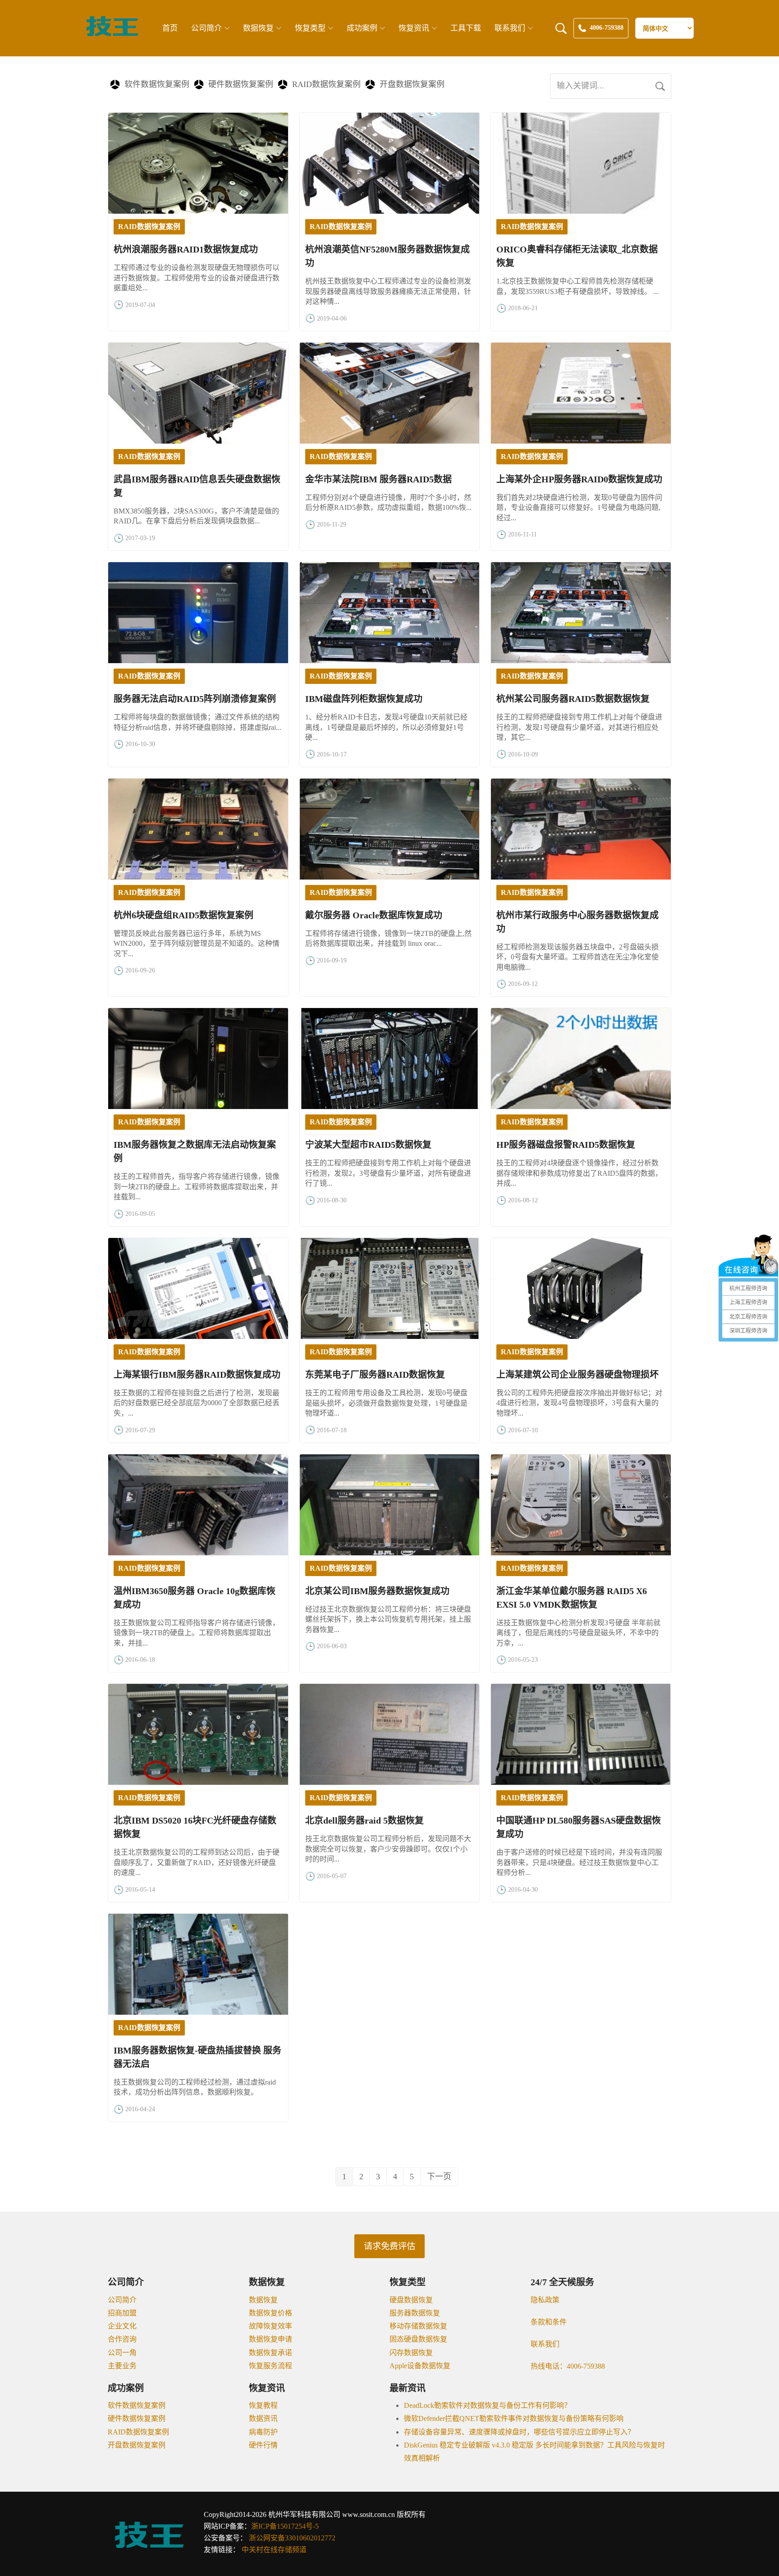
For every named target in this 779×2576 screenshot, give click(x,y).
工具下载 (466, 28)
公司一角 (122, 2353)
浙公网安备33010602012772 (292, 2538)
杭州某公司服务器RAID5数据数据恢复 (573, 699)
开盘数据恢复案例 (412, 84)
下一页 (439, 2177)
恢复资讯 (414, 28)
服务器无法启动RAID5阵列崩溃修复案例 (195, 699)
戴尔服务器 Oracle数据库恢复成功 (374, 915)
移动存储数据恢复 (418, 2326)
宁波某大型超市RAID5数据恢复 (368, 1145)
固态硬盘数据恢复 (418, 2339)
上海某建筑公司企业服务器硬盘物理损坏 (577, 1375)
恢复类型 (310, 28)
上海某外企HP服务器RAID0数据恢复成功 (579, 479)
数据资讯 (263, 2418)
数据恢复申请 (270, 2339)
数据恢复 (258, 28)
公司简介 (206, 28)
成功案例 (362, 28)
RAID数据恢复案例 (326, 84)
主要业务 (122, 2366)
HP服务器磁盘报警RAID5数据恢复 (566, 1145)
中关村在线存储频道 (274, 2550)
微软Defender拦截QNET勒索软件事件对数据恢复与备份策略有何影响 (514, 2418)
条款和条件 (549, 2322)
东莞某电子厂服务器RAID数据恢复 (375, 1375)
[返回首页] (112, 35)
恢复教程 (263, 2405)
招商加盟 (122, 2313)
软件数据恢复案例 (157, 84)
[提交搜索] (660, 86)
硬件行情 (263, 2445)
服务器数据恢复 (415, 2313)
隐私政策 (545, 2300)
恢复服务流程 (270, 2366)
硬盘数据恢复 (411, 2300)
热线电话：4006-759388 (568, 2366)
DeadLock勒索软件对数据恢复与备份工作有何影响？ (488, 2405)
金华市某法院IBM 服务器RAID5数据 (378, 479)
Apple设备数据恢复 (420, 2366)
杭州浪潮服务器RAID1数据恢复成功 (186, 249)
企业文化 (122, 2326)
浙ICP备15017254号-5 (285, 2526)
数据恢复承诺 (270, 2353)
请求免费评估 (389, 2246)
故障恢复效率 (270, 2326)
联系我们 (510, 28)
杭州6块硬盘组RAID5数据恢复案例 (183, 915)
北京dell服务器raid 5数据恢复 (364, 1820)
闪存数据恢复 (411, 2353)
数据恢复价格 (270, 2313)
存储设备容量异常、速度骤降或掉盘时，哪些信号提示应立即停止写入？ (519, 2432)
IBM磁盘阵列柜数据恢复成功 (364, 699)
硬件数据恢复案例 (241, 84)
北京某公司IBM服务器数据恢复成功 (377, 1591)
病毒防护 (263, 2432)
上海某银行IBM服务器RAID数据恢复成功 (197, 1375)
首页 (170, 28)
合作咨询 (122, 2339)
